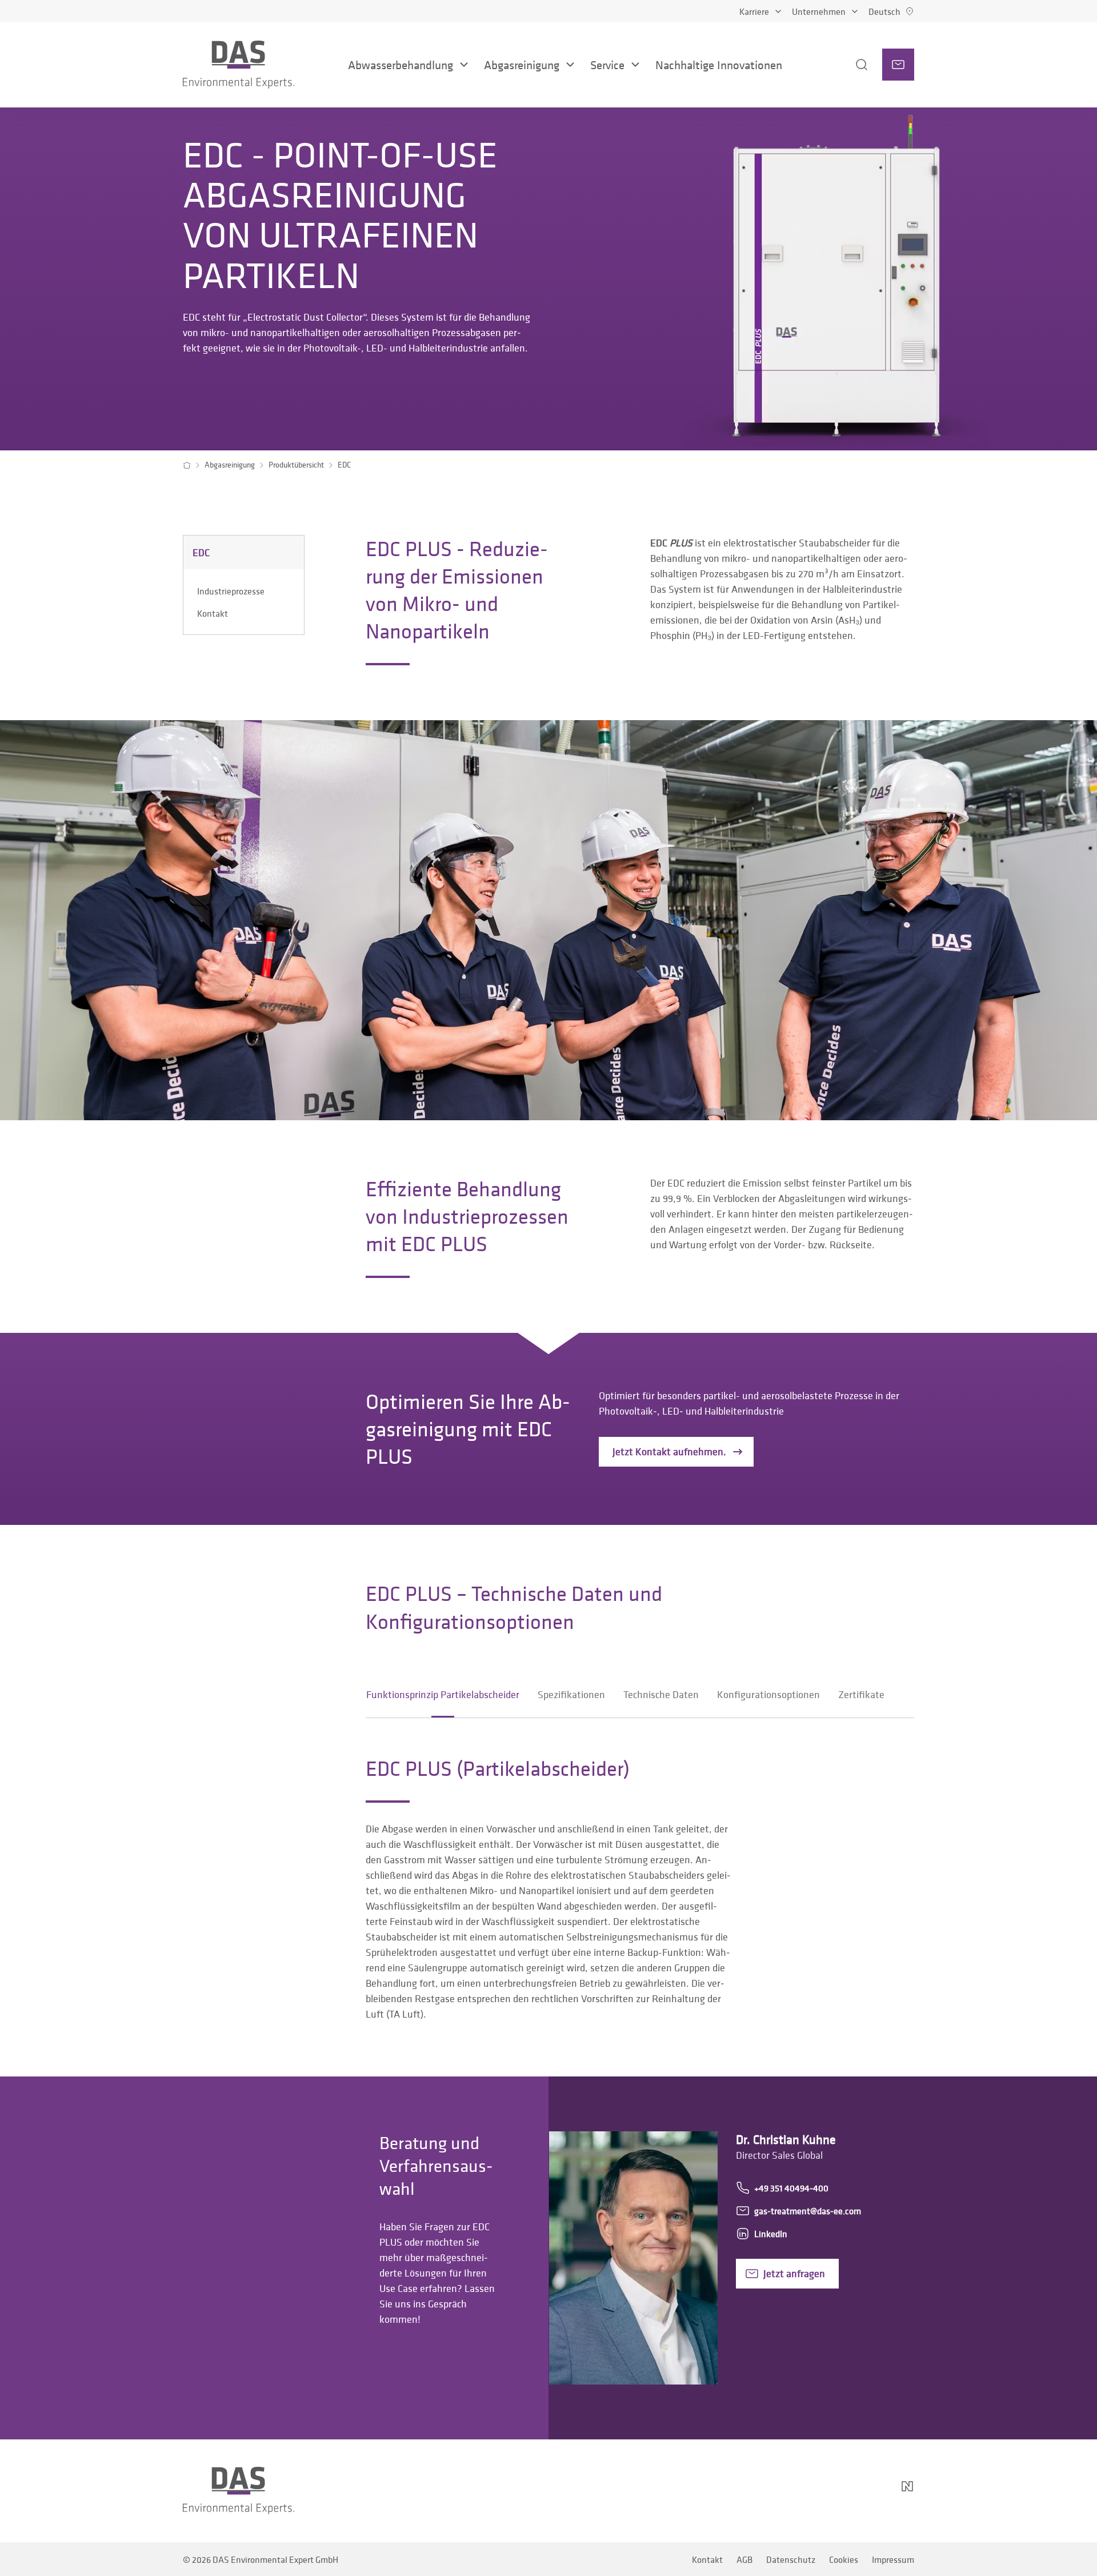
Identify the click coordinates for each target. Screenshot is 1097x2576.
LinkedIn (771, 2234)
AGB (744, 2559)
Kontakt (213, 613)
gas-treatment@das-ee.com (808, 2211)
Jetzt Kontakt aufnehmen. (669, 1451)
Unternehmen (819, 11)
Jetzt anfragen (794, 2273)
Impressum (893, 2559)
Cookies (844, 2559)
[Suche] (847, 65)
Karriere (754, 11)
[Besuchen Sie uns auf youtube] (843, 2491)
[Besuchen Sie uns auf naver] (907, 2491)
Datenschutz (791, 2559)
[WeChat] (875, 2491)
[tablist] (625, 1695)
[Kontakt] (898, 65)
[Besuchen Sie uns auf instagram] (788, 2491)
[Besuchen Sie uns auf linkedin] (816, 2491)
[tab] (443, 1695)
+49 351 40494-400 (791, 2188)
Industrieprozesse (231, 591)
